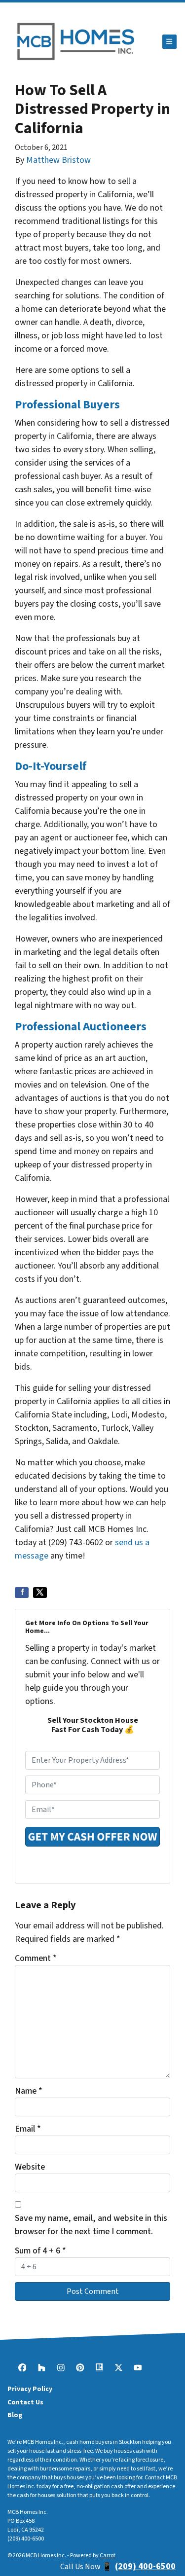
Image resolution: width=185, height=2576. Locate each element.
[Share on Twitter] (40, 1593)
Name (29, 2091)
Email (28, 2129)
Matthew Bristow (58, 160)
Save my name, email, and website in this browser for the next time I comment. (91, 2225)
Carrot (108, 2556)
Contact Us (25, 2402)
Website (30, 2167)
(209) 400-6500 (26, 2539)
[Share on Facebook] (22, 1593)
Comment (36, 1958)
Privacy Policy (30, 2389)
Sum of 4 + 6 (40, 2251)
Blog (15, 2415)
